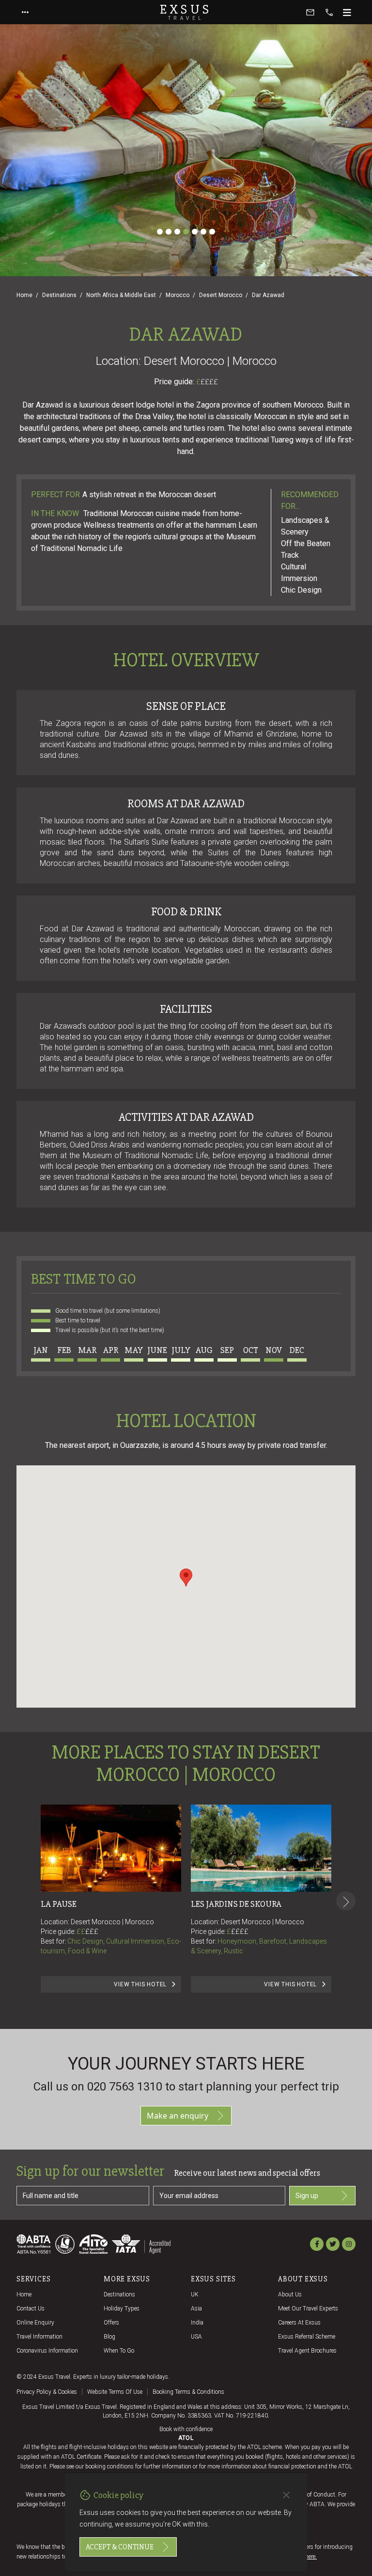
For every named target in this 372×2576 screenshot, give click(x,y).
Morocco (178, 295)
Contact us (31, 2309)
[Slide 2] (169, 232)
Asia (196, 2309)
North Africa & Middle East (121, 295)
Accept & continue (120, 2547)
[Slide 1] (160, 232)
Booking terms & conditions (188, 2392)
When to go (119, 2351)
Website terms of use (115, 2392)
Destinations (59, 295)
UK (195, 2294)
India (197, 2323)
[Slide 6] (203, 232)
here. (311, 2557)
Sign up (307, 2196)
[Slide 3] (177, 232)
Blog (109, 2337)
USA (196, 2337)
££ (87, 1932)
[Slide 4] (186, 232)
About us (290, 2294)
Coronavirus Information (47, 2351)
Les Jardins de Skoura (236, 1904)
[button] (186, 1578)
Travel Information (39, 2337)
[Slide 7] (212, 232)
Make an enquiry (178, 2116)
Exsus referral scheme (307, 2337)
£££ (92, 1932)
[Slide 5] (195, 232)
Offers (111, 2323)
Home (24, 295)
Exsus (186, 12)
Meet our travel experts (308, 2309)
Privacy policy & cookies (47, 2392)
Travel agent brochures (307, 2351)
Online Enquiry (35, 2323)
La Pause (59, 1904)
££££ (209, 382)
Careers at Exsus (299, 2323)
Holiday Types (122, 2309)
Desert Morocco (221, 295)
